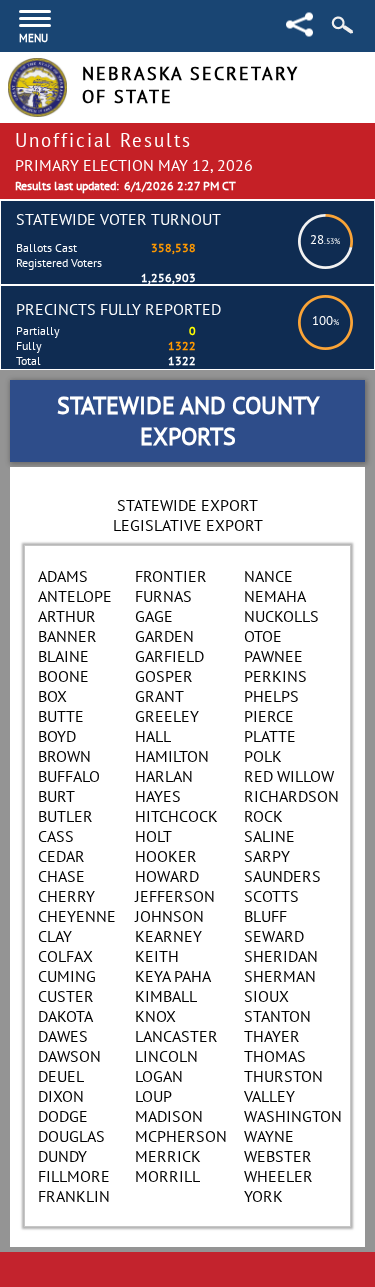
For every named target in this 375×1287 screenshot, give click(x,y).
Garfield (169, 656)
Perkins (275, 676)
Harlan (164, 776)
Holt (153, 836)
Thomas (275, 1056)
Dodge (63, 1116)
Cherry (66, 896)
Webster (278, 1156)
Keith (157, 956)
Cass (56, 836)
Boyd (57, 736)
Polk (263, 756)
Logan (159, 1076)
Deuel (61, 1076)
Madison (169, 1116)
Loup (153, 1096)
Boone (63, 676)
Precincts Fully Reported (118, 309)
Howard (167, 876)
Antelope (75, 596)
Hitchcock (176, 816)
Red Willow (289, 776)
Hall (153, 736)
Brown (64, 756)
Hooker (166, 856)
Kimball (166, 996)
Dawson (69, 1056)
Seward (274, 936)
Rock (263, 816)
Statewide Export (187, 505)
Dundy (62, 1156)
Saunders (282, 876)
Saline (269, 836)
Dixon (61, 1096)
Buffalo (69, 776)
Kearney (168, 936)
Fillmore (74, 1176)
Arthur (67, 616)
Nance (268, 576)
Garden (164, 636)
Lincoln (166, 1056)
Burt (56, 796)
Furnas (163, 596)
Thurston (283, 1076)
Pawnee (273, 656)
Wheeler (278, 1176)
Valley (269, 1096)
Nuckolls (281, 616)
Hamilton (172, 756)
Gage (154, 616)
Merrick (168, 1156)
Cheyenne (77, 916)
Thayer (272, 1036)
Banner (67, 636)
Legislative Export (188, 525)
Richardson (291, 796)
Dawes (63, 1036)
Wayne (269, 1136)
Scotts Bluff (271, 906)
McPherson (181, 1136)
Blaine (63, 656)
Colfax (65, 956)
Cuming (67, 976)
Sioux (266, 996)
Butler (65, 816)
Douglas (71, 1136)
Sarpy (267, 856)
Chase (61, 876)
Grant (159, 696)
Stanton (277, 1016)
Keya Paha (173, 976)
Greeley (167, 716)
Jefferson (175, 896)
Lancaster (176, 1036)
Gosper (164, 676)
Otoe (263, 636)
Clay (55, 936)
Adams (63, 576)
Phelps (271, 696)
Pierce (269, 716)
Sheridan (281, 956)
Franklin (74, 1196)
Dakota (65, 1016)
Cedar (61, 856)
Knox (155, 1016)
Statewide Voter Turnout (118, 219)
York (263, 1196)
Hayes (158, 796)
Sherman (280, 976)
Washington (293, 1116)
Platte (270, 736)
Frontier (171, 576)
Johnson (169, 916)
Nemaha (275, 596)
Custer (66, 996)
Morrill (167, 1176)
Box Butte (61, 706)
